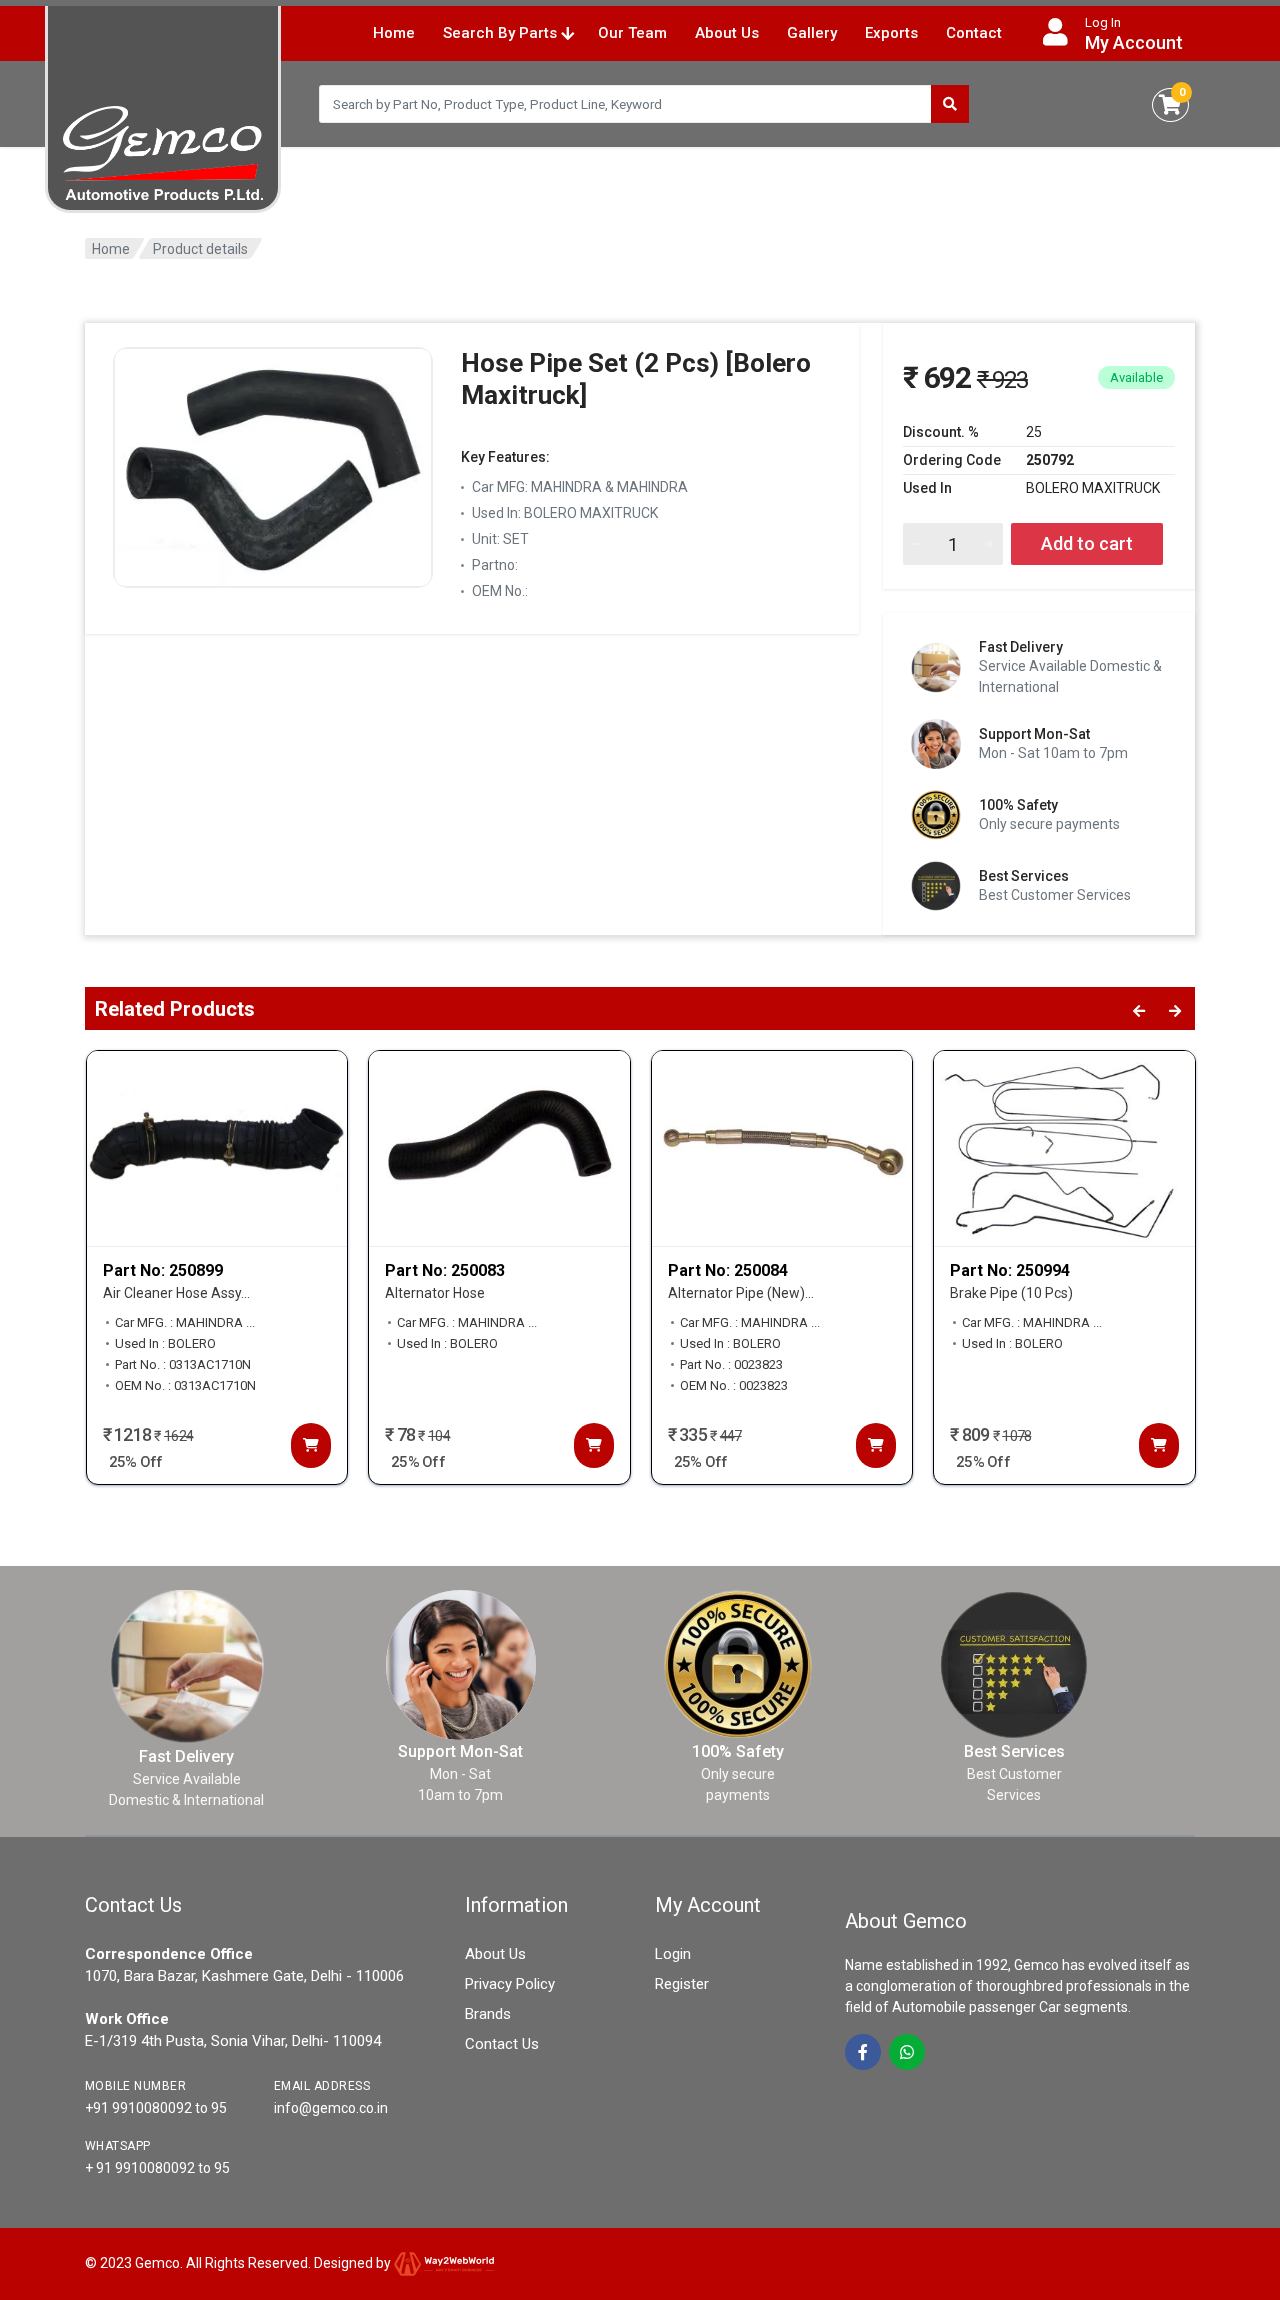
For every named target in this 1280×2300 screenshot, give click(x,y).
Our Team (632, 33)
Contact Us (502, 2044)
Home (394, 33)
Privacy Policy (510, 1984)
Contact (974, 33)
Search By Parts (502, 33)
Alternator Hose (435, 1293)
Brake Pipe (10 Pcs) (1011, 1293)
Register (682, 1984)
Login (673, 1954)
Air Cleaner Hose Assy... (176, 1293)
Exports (891, 33)
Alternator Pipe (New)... (741, 1293)
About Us (727, 33)
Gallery (812, 33)
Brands (488, 2014)
